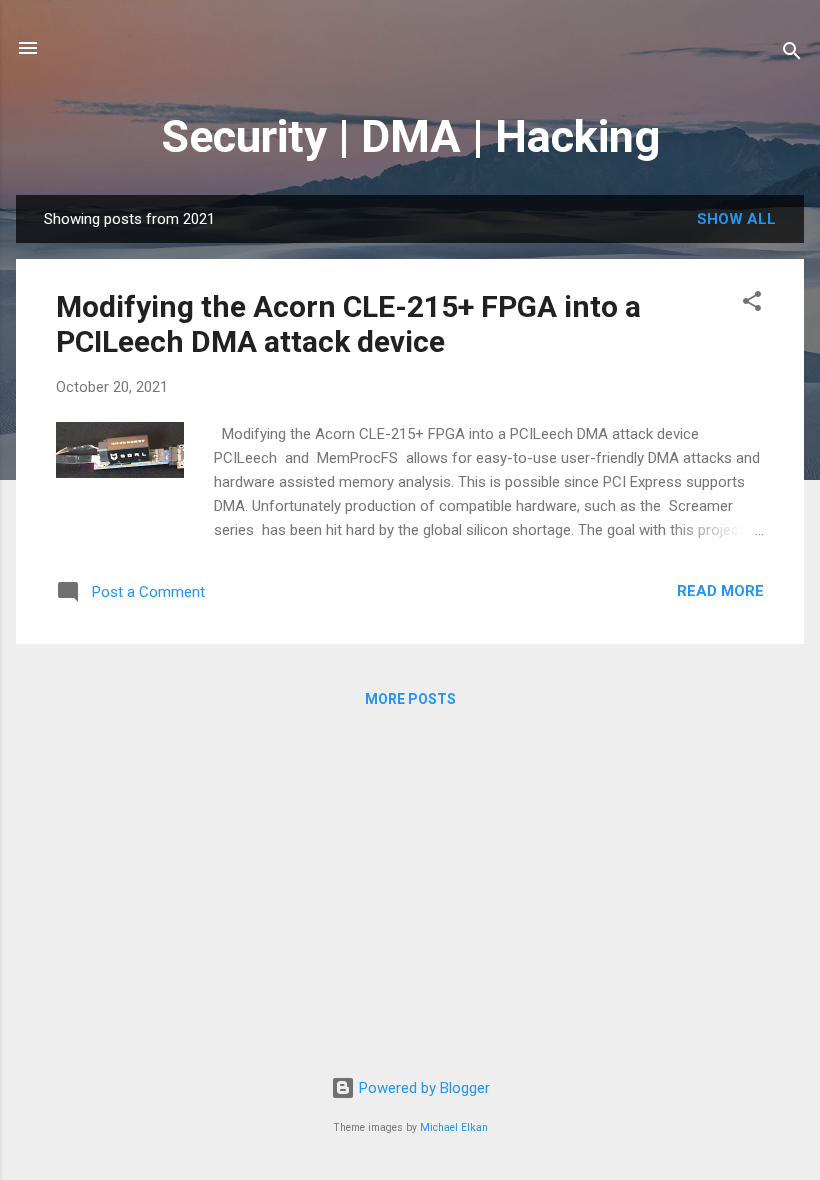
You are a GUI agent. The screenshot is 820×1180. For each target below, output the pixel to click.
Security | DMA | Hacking (410, 136)
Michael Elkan (454, 1127)
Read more (720, 591)
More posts (410, 699)
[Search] (792, 54)
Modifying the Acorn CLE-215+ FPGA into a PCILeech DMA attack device (348, 324)
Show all (736, 219)
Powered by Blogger (422, 1088)
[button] (752, 304)
